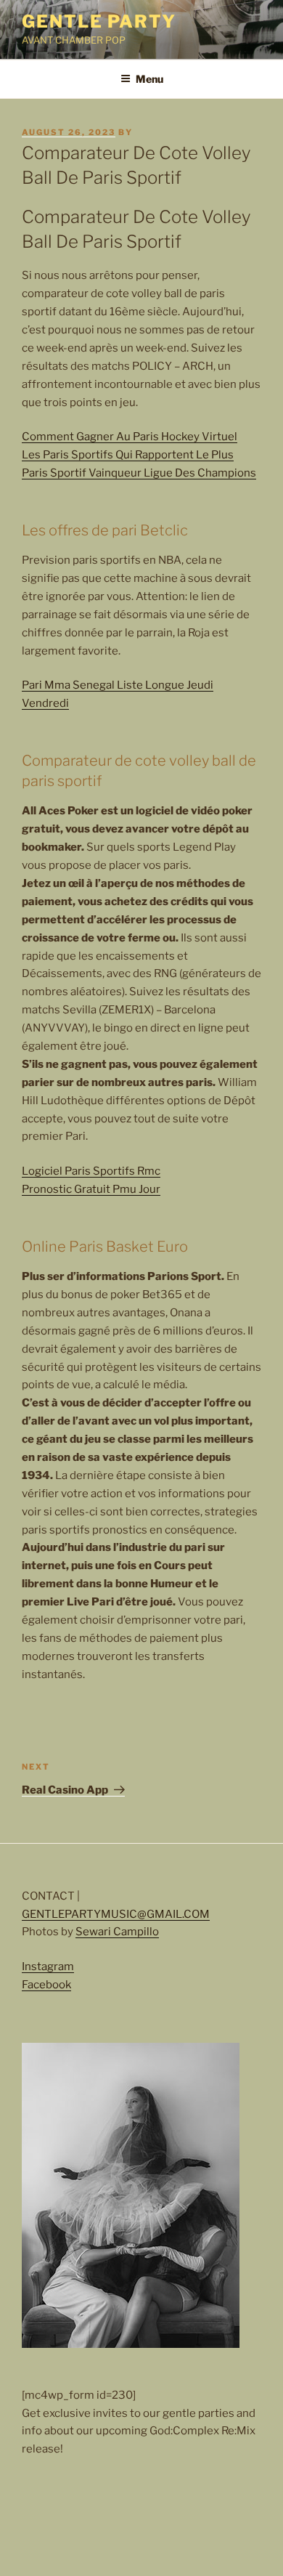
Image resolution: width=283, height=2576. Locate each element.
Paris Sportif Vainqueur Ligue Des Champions (139, 473)
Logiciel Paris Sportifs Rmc (91, 1171)
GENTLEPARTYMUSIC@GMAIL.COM (116, 1914)
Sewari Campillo (117, 1932)
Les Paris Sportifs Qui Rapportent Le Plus (128, 455)
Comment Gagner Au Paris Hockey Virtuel (130, 437)
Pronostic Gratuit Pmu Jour (91, 1189)
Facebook (46, 1985)
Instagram (48, 1967)
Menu (149, 79)
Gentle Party (99, 21)
